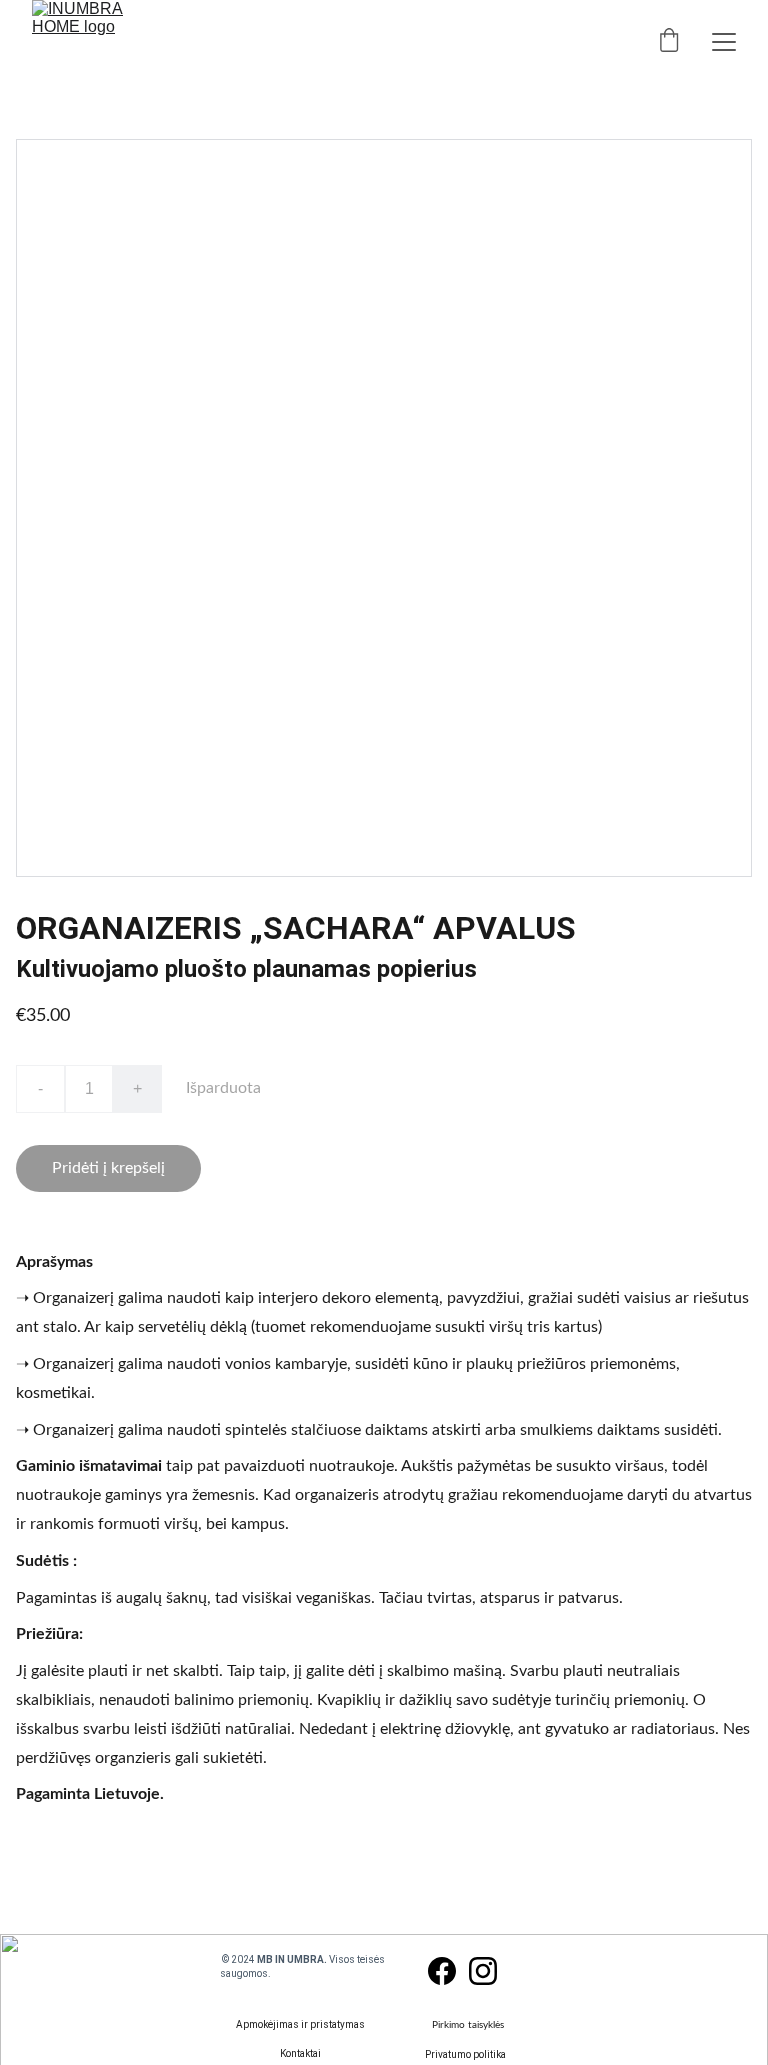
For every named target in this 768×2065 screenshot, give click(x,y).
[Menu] (724, 42)
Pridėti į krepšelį (108, 1168)
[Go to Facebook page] (442, 1971)
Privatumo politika (465, 2054)
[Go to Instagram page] (483, 1971)
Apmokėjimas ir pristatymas (300, 2024)
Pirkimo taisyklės (468, 2025)
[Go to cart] (669, 42)
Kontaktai (300, 2053)
